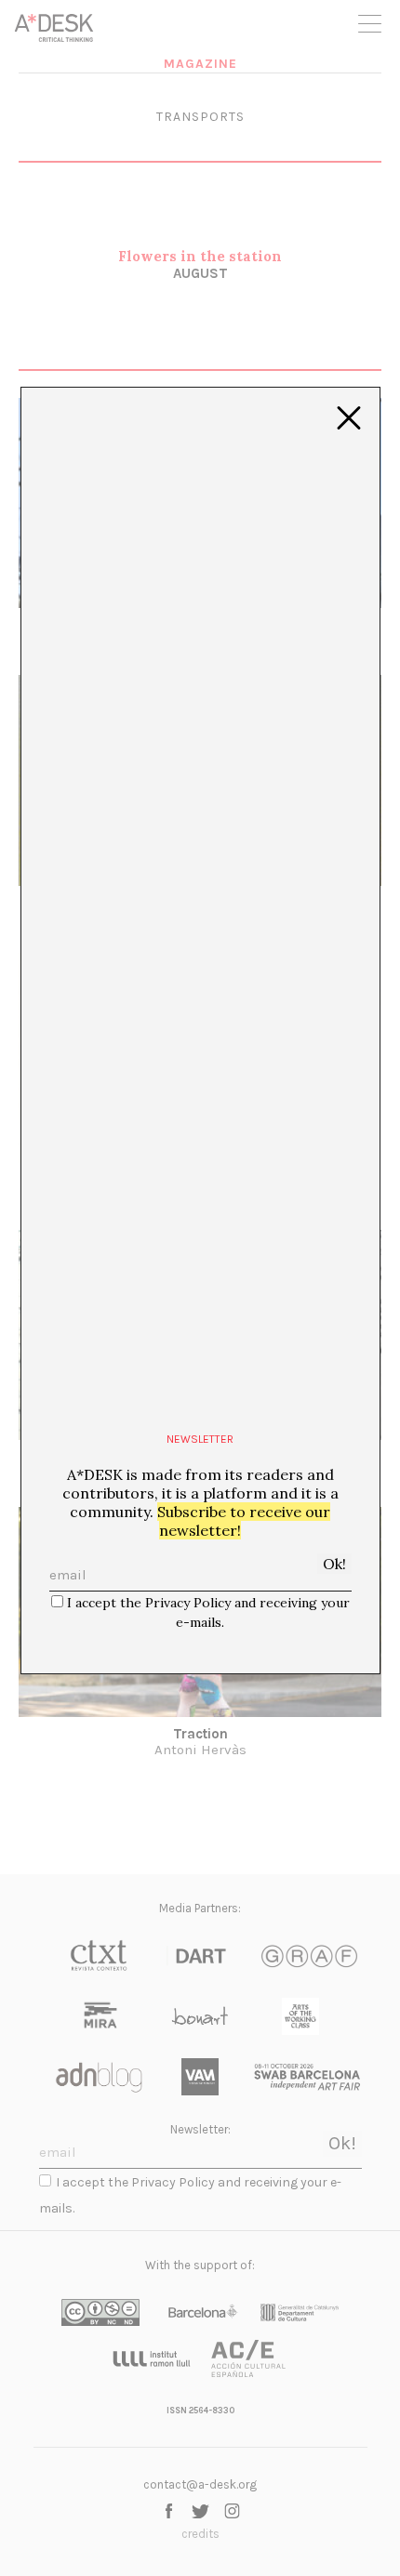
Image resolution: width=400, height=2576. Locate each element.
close (349, 418)
